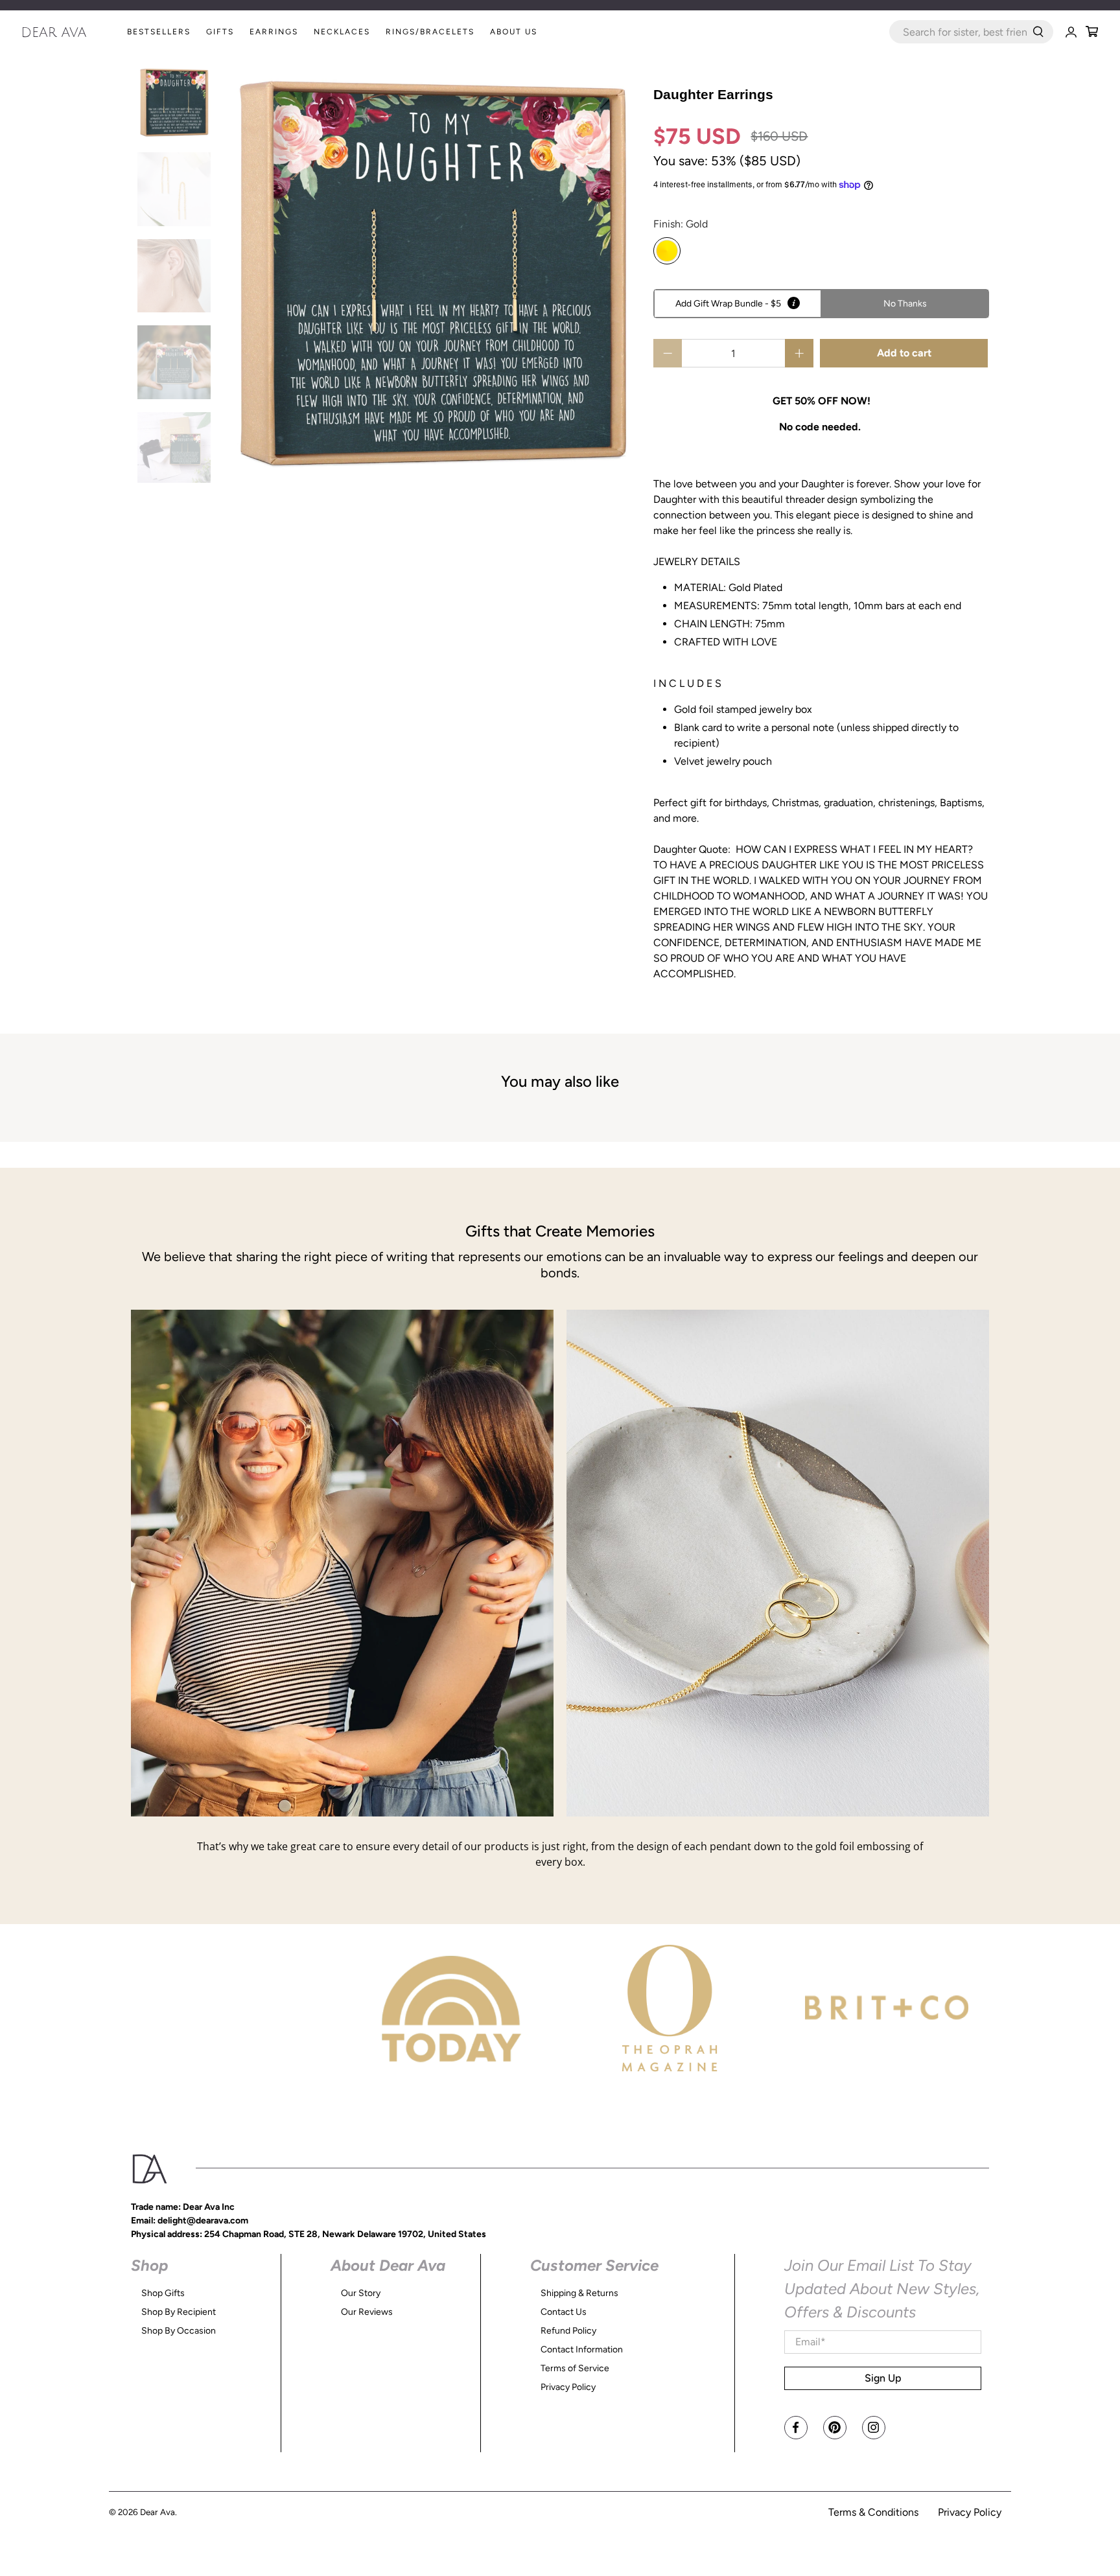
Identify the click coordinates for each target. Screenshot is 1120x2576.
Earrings (274, 32)
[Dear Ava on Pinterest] (835, 2428)
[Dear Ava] (71, 32)
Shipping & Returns (579, 2293)
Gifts (220, 32)
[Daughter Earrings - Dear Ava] (432, 274)
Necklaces (342, 32)
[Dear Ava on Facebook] (796, 2428)
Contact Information (582, 2350)
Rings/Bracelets (430, 32)
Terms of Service (575, 2368)
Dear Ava (157, 2512)
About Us (514, 32)
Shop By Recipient (179, 2312)
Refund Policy (568, 2331)
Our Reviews (367, 2312)
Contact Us (564, 2312)
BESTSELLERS (159, 32)
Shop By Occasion (179, 2331)
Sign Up (883, 2378)
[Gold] (667, 251)
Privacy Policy (568, 2387)
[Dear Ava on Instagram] (874, 2428)
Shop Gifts (163, 2293)
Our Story (361, 2293)
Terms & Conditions (873, 2512)
